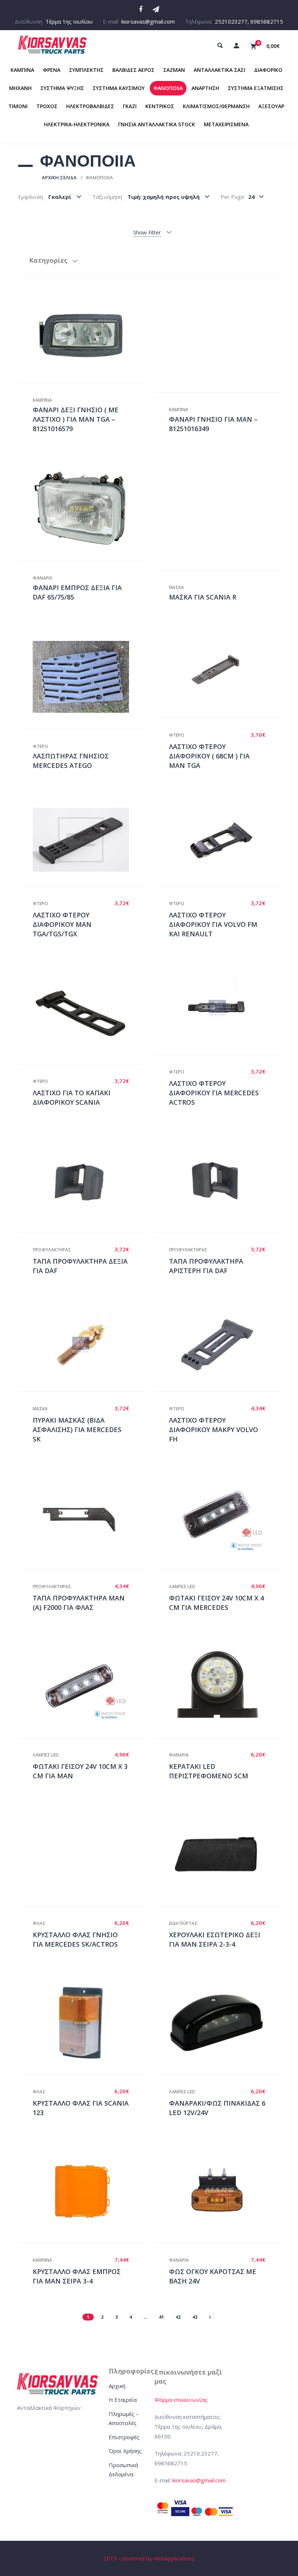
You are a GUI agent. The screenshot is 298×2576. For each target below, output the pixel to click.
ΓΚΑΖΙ (130, 106)
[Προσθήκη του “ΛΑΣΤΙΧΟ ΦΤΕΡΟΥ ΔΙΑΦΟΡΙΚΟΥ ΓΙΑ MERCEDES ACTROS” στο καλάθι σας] (225, 1008)
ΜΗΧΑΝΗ (20, 88)
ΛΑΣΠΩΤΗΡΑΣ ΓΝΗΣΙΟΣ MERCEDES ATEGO (71, 761)
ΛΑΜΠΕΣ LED (182, 1587)
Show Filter (147, 232)
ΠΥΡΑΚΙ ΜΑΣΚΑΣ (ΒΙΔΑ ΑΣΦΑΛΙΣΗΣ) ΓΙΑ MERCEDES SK (77, 1429)
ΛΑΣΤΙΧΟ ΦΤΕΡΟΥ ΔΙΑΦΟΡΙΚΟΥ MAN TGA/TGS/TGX (62, 924)
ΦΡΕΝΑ (52, 70)
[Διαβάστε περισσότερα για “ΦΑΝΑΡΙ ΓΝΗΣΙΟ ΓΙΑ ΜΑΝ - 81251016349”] (225, 340)
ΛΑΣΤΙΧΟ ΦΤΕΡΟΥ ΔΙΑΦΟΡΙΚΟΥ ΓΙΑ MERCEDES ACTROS (214, 1093)
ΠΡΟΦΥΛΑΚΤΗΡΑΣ (52, 1250)
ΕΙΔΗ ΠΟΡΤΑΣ (183, 1923)
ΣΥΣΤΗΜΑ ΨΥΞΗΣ (62, 88)
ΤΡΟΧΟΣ (47, 106)
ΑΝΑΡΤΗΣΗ (205, 88)
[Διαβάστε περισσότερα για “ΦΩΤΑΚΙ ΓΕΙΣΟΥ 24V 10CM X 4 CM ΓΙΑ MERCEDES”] (225, 1518)
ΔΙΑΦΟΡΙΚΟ (268, 70)
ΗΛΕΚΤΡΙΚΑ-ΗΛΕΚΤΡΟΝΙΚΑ (77, 124)
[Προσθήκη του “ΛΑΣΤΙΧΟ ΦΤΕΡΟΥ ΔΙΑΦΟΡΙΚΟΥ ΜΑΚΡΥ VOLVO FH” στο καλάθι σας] (225, 1345)
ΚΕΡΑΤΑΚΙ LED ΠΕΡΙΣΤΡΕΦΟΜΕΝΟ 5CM (209, 1771)
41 (161, 2317)
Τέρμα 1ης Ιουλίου (69, 21)
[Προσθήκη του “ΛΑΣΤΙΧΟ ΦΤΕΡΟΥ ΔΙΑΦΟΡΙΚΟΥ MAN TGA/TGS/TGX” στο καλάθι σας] (89, 840)
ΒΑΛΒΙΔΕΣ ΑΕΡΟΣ (133, 70)
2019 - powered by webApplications (149, 2558)
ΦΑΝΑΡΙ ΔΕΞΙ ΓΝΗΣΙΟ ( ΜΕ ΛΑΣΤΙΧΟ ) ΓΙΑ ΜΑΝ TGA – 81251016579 (76, 419)
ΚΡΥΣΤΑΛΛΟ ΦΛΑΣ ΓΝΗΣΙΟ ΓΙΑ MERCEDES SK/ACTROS (75, 1939)
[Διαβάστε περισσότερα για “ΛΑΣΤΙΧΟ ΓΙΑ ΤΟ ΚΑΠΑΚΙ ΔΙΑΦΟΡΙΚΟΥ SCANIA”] (89, 1013)
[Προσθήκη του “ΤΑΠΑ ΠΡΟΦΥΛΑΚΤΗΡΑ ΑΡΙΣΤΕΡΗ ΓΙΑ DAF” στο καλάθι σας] (225, 1181)
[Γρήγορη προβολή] (73, 335)
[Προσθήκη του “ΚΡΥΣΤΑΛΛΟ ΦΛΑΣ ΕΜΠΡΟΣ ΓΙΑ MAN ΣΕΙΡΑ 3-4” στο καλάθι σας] (89, 2191)
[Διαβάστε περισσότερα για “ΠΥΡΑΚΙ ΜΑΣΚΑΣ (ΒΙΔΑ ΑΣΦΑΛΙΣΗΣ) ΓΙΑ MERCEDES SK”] (89, 1345)
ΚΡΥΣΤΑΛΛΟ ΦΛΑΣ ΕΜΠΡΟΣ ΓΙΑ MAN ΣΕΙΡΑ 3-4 (77, 2276)
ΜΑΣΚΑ (176, 587)
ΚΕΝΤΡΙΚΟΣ (160, 106)
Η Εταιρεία (123, 2400)
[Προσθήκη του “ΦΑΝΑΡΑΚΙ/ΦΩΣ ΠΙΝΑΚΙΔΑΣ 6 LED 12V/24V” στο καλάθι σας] (225, 2023)
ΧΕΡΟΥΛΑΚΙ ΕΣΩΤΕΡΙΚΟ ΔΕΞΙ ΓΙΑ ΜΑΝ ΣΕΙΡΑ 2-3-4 (215, 1939)
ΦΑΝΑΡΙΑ (43, 578)
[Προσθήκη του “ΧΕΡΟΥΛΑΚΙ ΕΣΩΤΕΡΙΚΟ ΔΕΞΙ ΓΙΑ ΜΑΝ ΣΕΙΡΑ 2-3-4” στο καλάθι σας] (225, 1855)
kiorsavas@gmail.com (148, 21)
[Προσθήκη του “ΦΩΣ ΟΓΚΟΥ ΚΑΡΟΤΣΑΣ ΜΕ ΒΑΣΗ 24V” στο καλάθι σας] (225, 2191)
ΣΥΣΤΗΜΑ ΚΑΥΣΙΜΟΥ (119, 88)
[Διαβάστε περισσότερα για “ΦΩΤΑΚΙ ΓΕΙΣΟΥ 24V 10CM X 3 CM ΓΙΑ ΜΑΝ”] (89, 1686)
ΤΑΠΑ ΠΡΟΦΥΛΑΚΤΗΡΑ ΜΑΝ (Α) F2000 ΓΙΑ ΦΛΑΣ (79, 1603)
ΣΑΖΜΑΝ (174, 70)
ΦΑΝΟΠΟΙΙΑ (168, 88)
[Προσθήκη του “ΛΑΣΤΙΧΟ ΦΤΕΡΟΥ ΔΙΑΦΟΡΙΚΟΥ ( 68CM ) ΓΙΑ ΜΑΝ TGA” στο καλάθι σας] (225, 671)
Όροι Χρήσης (125, 2451)
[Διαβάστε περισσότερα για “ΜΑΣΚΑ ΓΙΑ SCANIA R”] (225, 513)
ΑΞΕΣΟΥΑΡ (271, 106)
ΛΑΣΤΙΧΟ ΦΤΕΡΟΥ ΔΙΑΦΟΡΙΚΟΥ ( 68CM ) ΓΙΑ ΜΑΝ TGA (209, 756)
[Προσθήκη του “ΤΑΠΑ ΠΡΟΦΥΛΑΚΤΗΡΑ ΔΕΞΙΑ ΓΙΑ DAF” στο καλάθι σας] (89, 1181)
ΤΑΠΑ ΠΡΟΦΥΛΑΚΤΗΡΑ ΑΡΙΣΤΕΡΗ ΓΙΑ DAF (206, 1266)
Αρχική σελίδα (59, 177)
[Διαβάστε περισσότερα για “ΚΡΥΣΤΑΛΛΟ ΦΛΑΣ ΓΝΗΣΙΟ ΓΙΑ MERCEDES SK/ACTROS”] (89, 1855)
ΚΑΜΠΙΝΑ (22, 70)
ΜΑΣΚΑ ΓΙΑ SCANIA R (203, 597)
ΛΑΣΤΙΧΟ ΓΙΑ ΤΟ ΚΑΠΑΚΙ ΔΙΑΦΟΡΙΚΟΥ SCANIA (72, 1097)
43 (195, 2317)
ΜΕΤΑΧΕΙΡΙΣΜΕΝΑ (226, 124)
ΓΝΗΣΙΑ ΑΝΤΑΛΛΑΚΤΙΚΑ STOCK (157, 124)
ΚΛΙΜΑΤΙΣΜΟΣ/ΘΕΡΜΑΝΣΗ (216, 106)
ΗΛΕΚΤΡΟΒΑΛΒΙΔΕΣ (90, 106)
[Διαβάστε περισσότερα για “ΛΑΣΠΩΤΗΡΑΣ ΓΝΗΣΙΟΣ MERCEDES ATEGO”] (89, 677)
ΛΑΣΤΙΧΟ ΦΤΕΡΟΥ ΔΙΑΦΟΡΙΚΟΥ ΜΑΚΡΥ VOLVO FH (214, 1429)
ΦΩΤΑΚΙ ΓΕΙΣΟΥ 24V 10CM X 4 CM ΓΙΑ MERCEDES (216, 1603)
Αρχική (117, 2386)
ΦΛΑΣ (39, 1923)
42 (178, 2317)
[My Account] (236, 45)
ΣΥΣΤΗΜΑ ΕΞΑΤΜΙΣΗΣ (256, 88)
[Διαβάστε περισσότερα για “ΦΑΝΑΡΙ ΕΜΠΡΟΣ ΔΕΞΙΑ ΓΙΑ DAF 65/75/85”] (89, 508)
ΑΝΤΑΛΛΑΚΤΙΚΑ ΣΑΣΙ (220, 70)
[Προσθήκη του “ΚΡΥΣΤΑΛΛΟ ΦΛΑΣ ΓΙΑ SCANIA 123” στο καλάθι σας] (89, 2023)
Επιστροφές (124, 2437)
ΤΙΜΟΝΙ (18, 106)
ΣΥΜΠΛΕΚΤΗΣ (86, 70)
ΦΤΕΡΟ (40, 746)
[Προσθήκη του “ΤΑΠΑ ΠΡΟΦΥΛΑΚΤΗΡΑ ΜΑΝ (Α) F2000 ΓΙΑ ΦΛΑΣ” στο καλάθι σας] (89, 1518)
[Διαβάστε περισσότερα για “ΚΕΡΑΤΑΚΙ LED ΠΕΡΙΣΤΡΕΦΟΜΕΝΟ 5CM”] (225, 1686)
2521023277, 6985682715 (249, 21)
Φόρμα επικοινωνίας (181, 2400)
